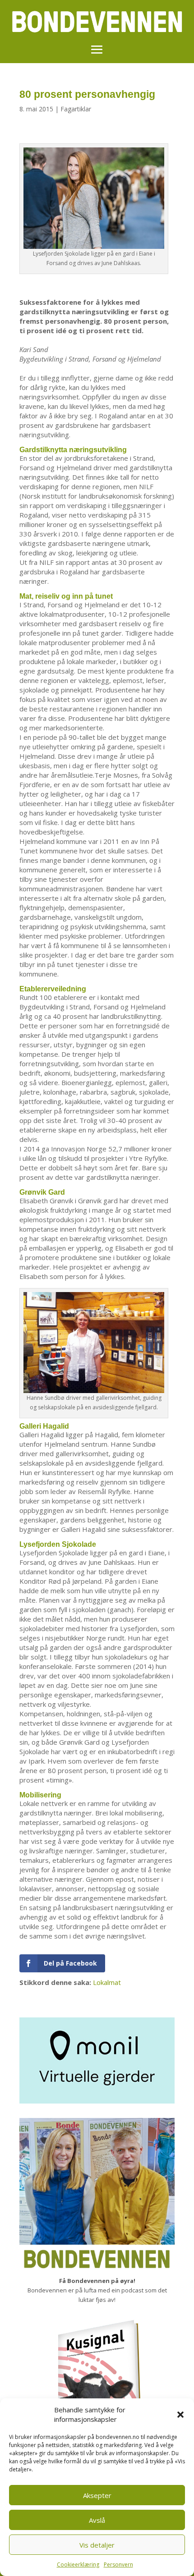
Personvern (118, 2565)
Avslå (97, 2520)
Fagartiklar (76, 109)
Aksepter (97, 2495)
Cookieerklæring (78, 2565)
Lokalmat (107, 1982)
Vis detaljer (97, 2545)
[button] (180, 2415)
